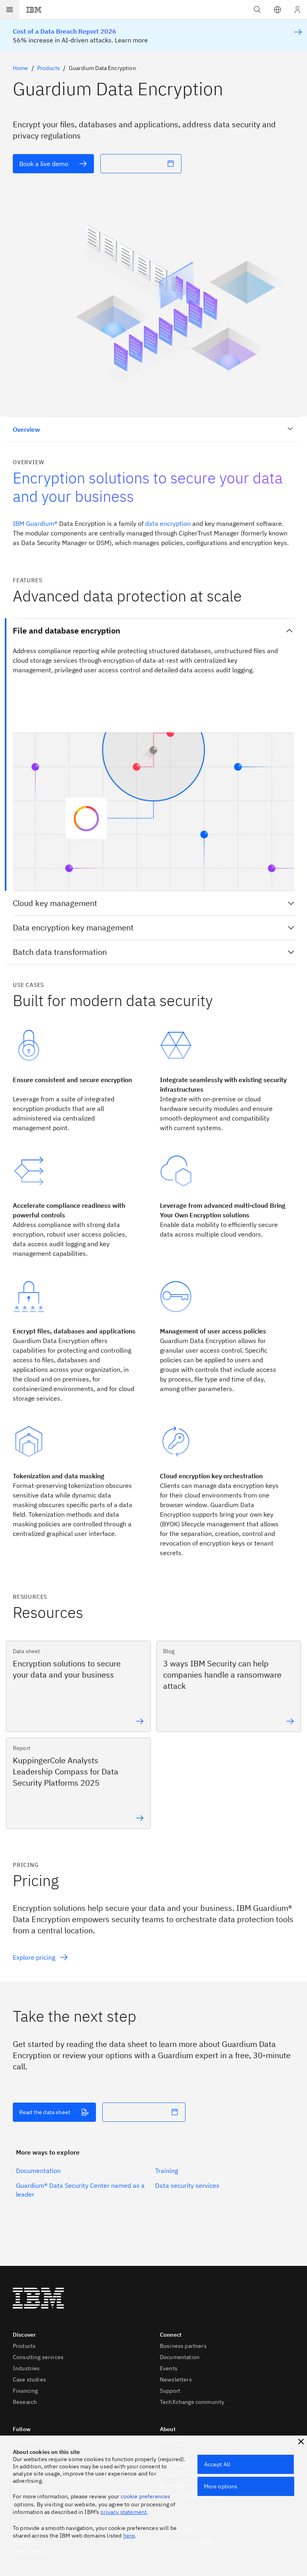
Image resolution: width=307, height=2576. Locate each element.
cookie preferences (146, 2496)
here (129, 2536)
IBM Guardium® (35, 523)
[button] (277, 10)
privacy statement (124, 2512)
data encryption (168, 523)
